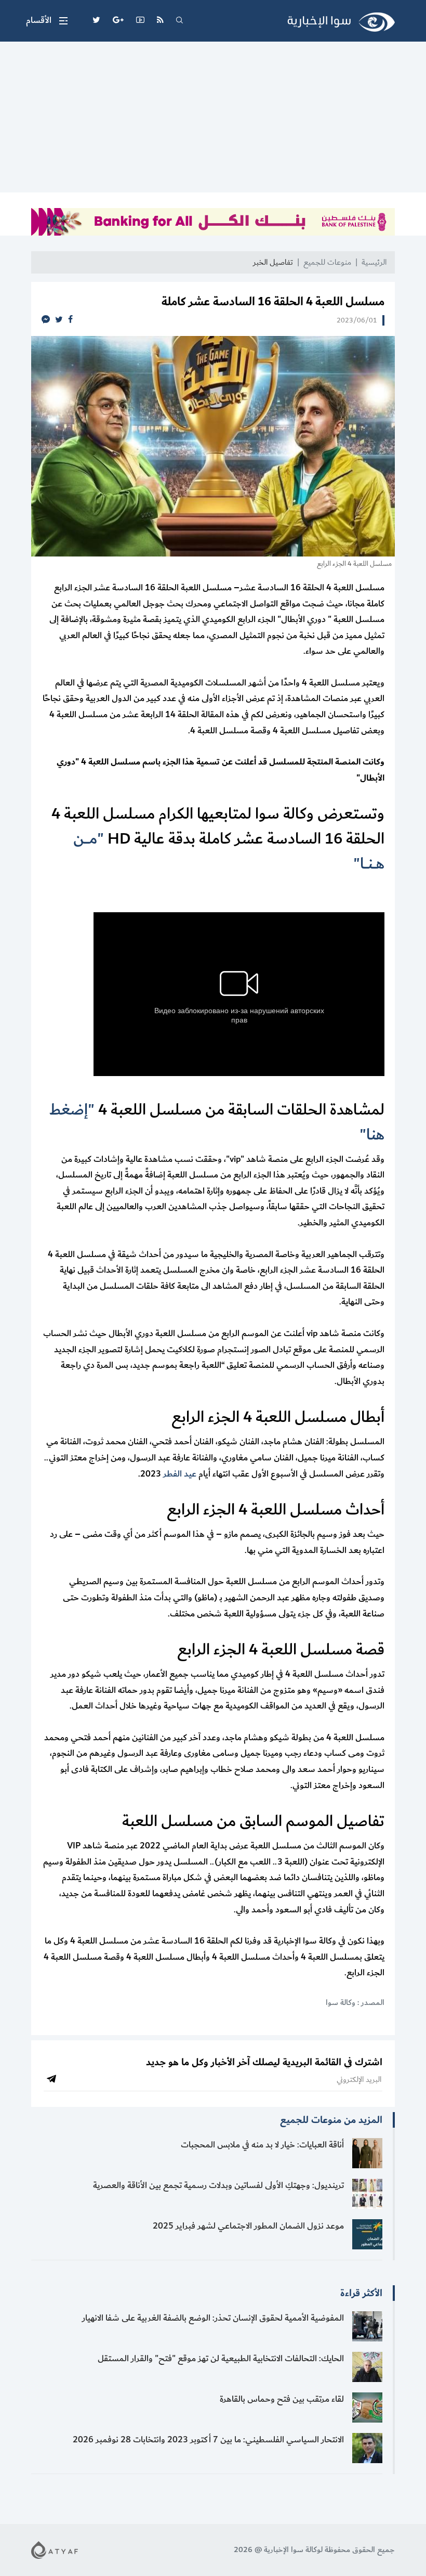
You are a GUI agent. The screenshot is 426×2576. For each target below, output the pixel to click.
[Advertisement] (213, 120)
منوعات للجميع (327, 262)
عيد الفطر (180, 1474)
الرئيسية (374, 262)
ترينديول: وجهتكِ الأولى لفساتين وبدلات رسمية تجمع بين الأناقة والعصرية (218, 2185)
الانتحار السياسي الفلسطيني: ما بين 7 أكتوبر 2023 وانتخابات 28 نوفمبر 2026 (208, 2440)
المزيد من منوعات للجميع (331, 2120)
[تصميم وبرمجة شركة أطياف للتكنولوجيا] (55, 2550)
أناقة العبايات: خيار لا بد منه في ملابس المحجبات (262, 2145)
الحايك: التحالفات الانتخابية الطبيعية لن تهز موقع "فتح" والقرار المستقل (221, 2359)
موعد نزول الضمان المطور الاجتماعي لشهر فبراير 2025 (248, 2226)
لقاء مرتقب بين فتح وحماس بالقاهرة (282, 2399)
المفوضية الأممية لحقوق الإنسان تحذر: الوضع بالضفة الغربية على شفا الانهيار (213, 2318)
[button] (47, 21)
